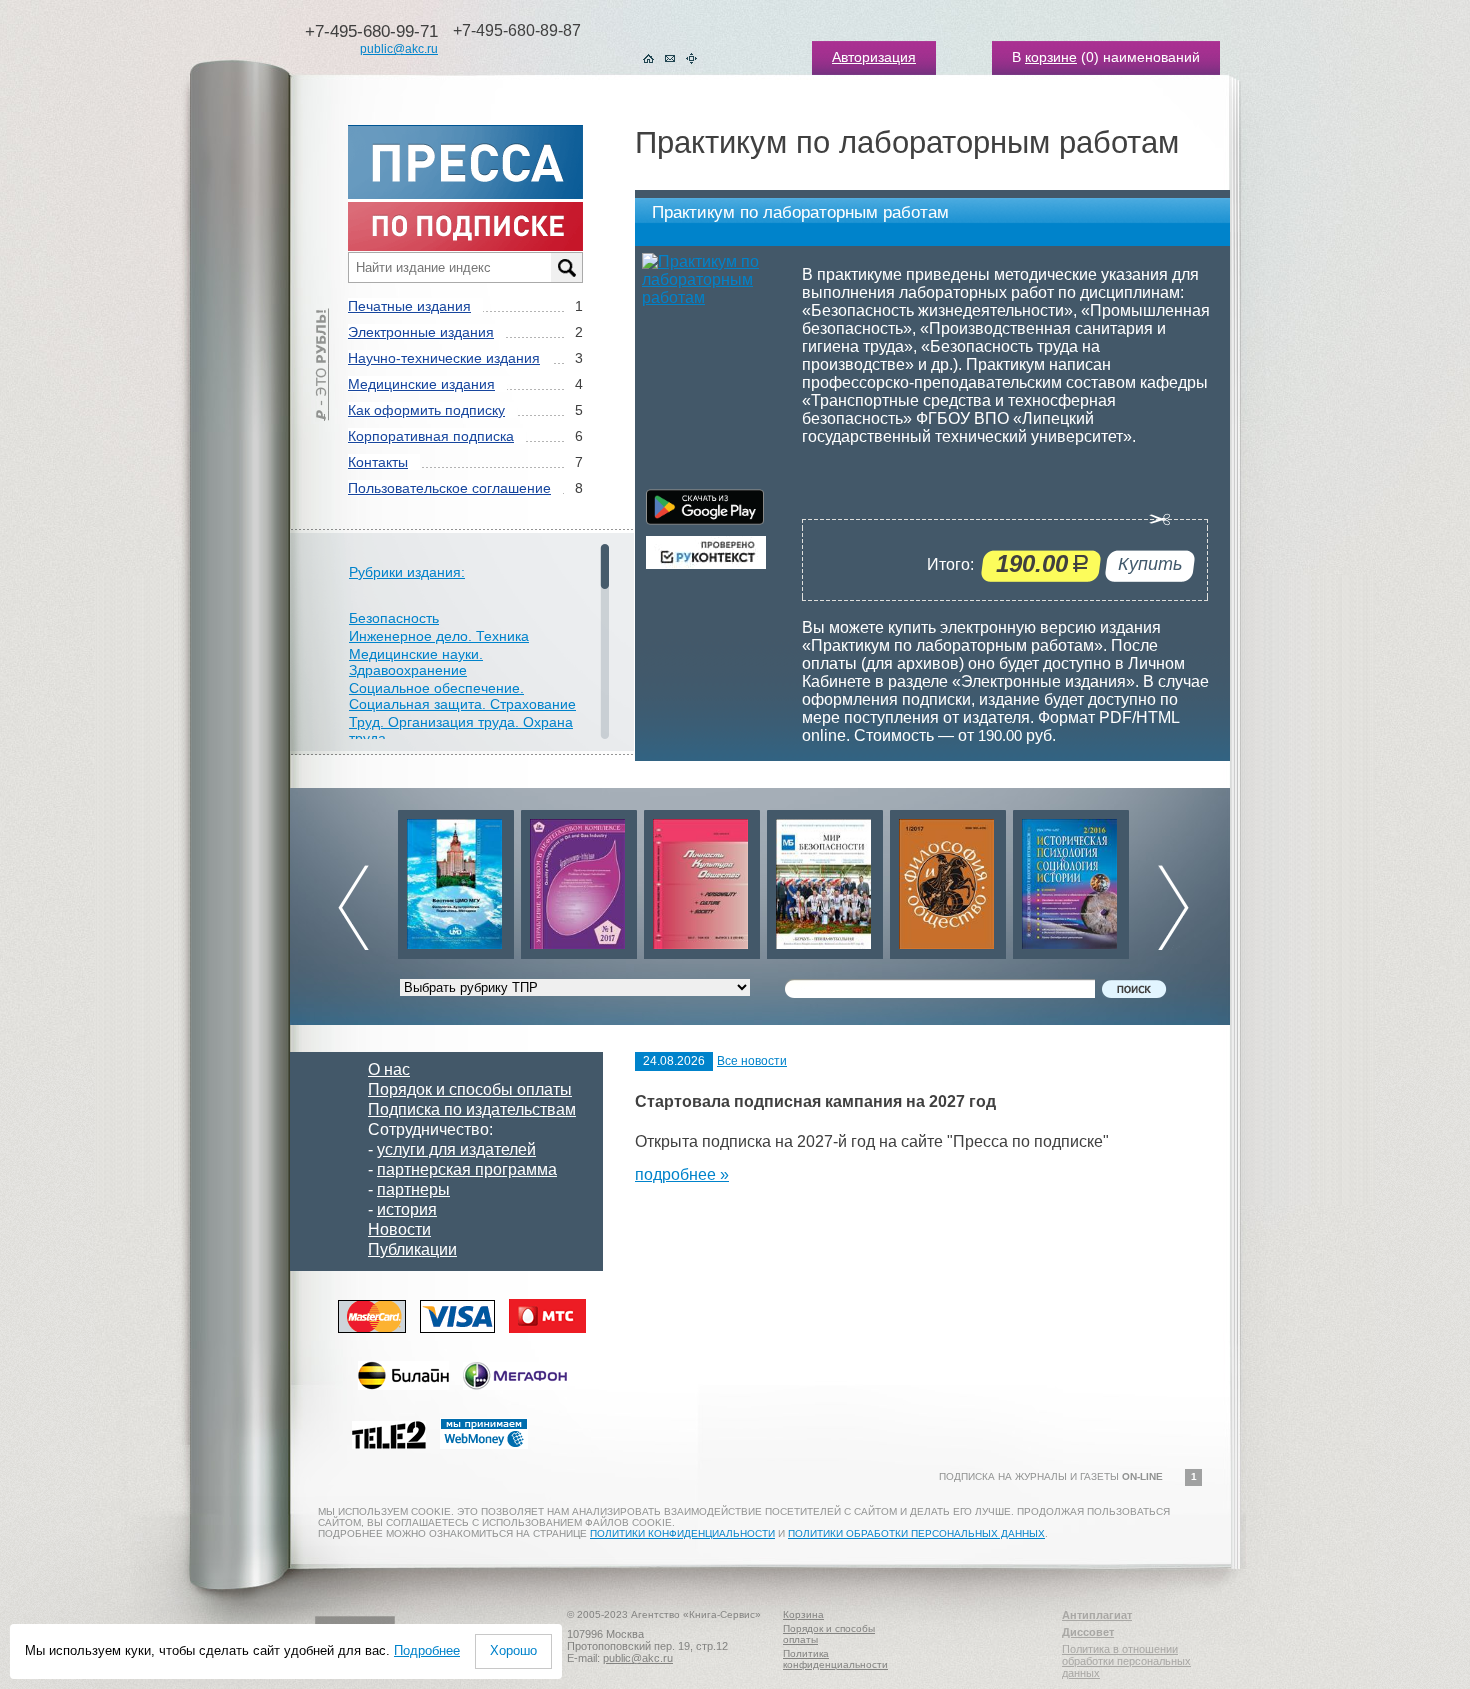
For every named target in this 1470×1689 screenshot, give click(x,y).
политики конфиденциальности (682, 1533)
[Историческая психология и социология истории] (1071, 879)
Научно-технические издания (444, 358)
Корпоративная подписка (431, 436)
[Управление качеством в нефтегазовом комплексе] (579, 879)
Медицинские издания (421, 384)
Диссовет (1088, 1632)
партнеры (413, 1189)
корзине (1051, 57)
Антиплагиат (1097, 1615)
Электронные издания (421, 332)
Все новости (752, 1061)
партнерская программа (467, 1169)
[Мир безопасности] (825, 879)
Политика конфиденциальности (835, 1659)
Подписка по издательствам (472, 1109)
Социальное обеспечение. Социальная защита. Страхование (462, 696)
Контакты (378, 462)
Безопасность (394, 618)
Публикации (412, 1249)
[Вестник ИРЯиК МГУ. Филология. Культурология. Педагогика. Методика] (456, 879)
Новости (399, 1229)
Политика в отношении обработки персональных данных (1126, 1661)
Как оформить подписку (426, 410)
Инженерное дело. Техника (439, 636)
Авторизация (874, 57)
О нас (389, 1069)
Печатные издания (409, 306)
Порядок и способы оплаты (470, 1089)
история (407, 1209)
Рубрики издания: (407, 572)
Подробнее (427, 1650)
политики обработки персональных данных (916, 1533)
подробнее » (682, 1174)
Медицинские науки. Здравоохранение (416, 662)
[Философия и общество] (948, 879)
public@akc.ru (399, 49)
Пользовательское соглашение (449, 488)
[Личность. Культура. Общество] (702, 879)
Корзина (803, 1614)
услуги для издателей (456, 1149)
